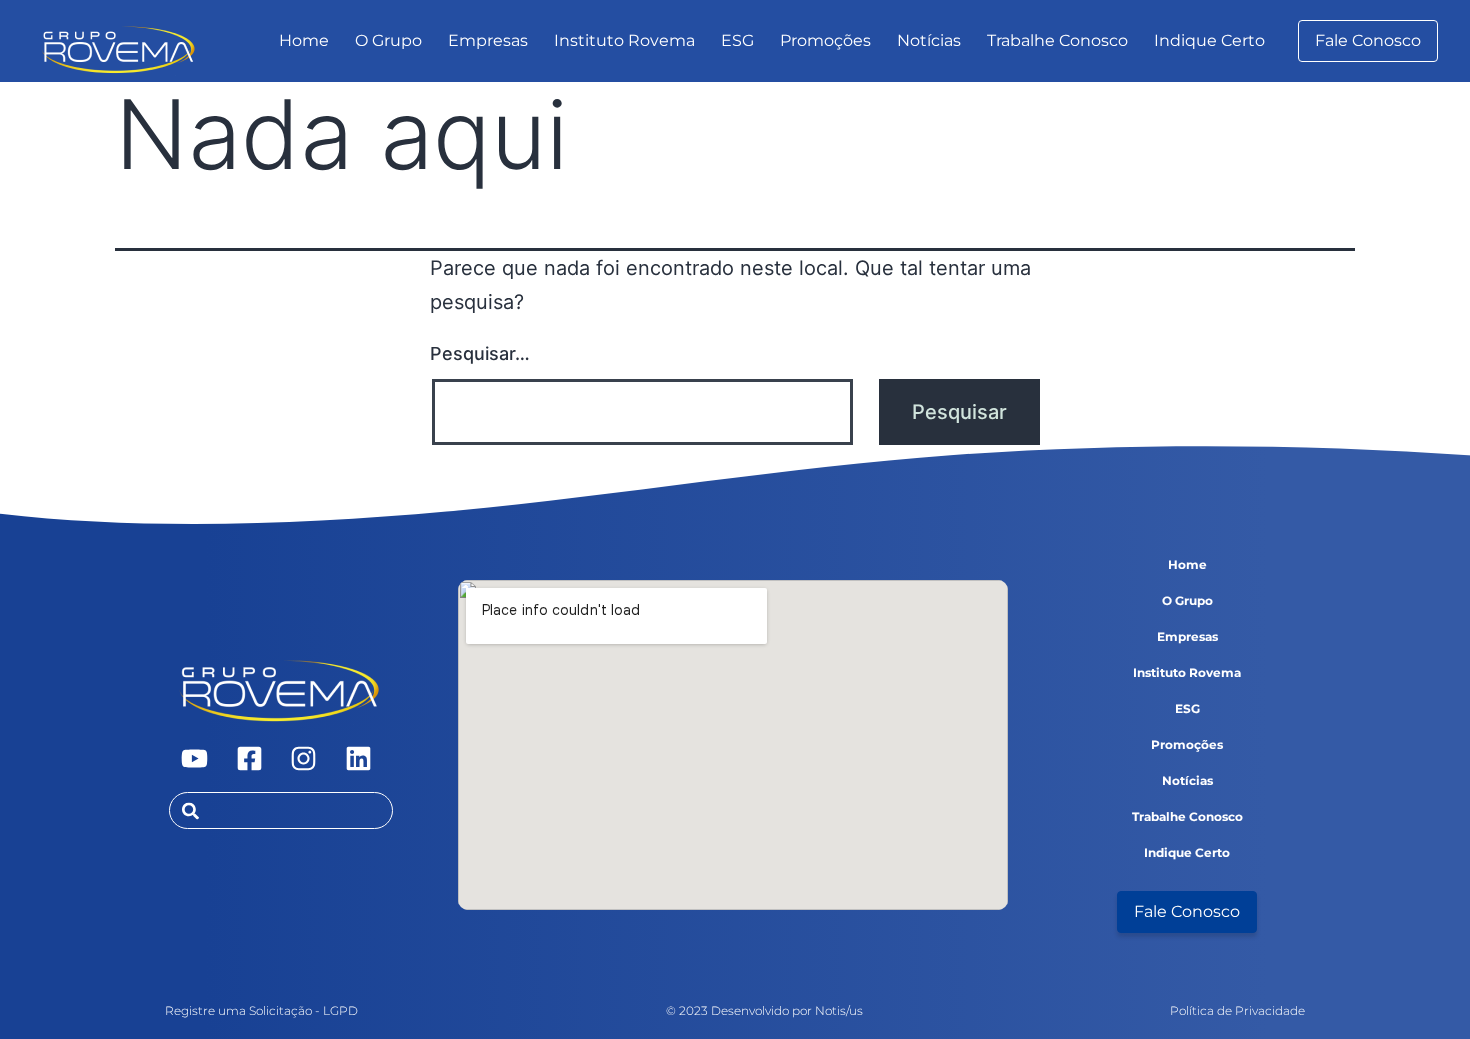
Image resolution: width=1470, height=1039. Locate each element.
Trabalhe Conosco (1057, 40)
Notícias (929, 40)
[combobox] (281, 810)
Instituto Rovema (624, 40)
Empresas (488, 40)
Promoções (825, 40)
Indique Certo (1209, 40)
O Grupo (388, 40)
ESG (737, 40)
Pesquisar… (480, 353)
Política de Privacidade (1237, 1010)
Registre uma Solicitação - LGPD (261, 1010)
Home (304, 40)
